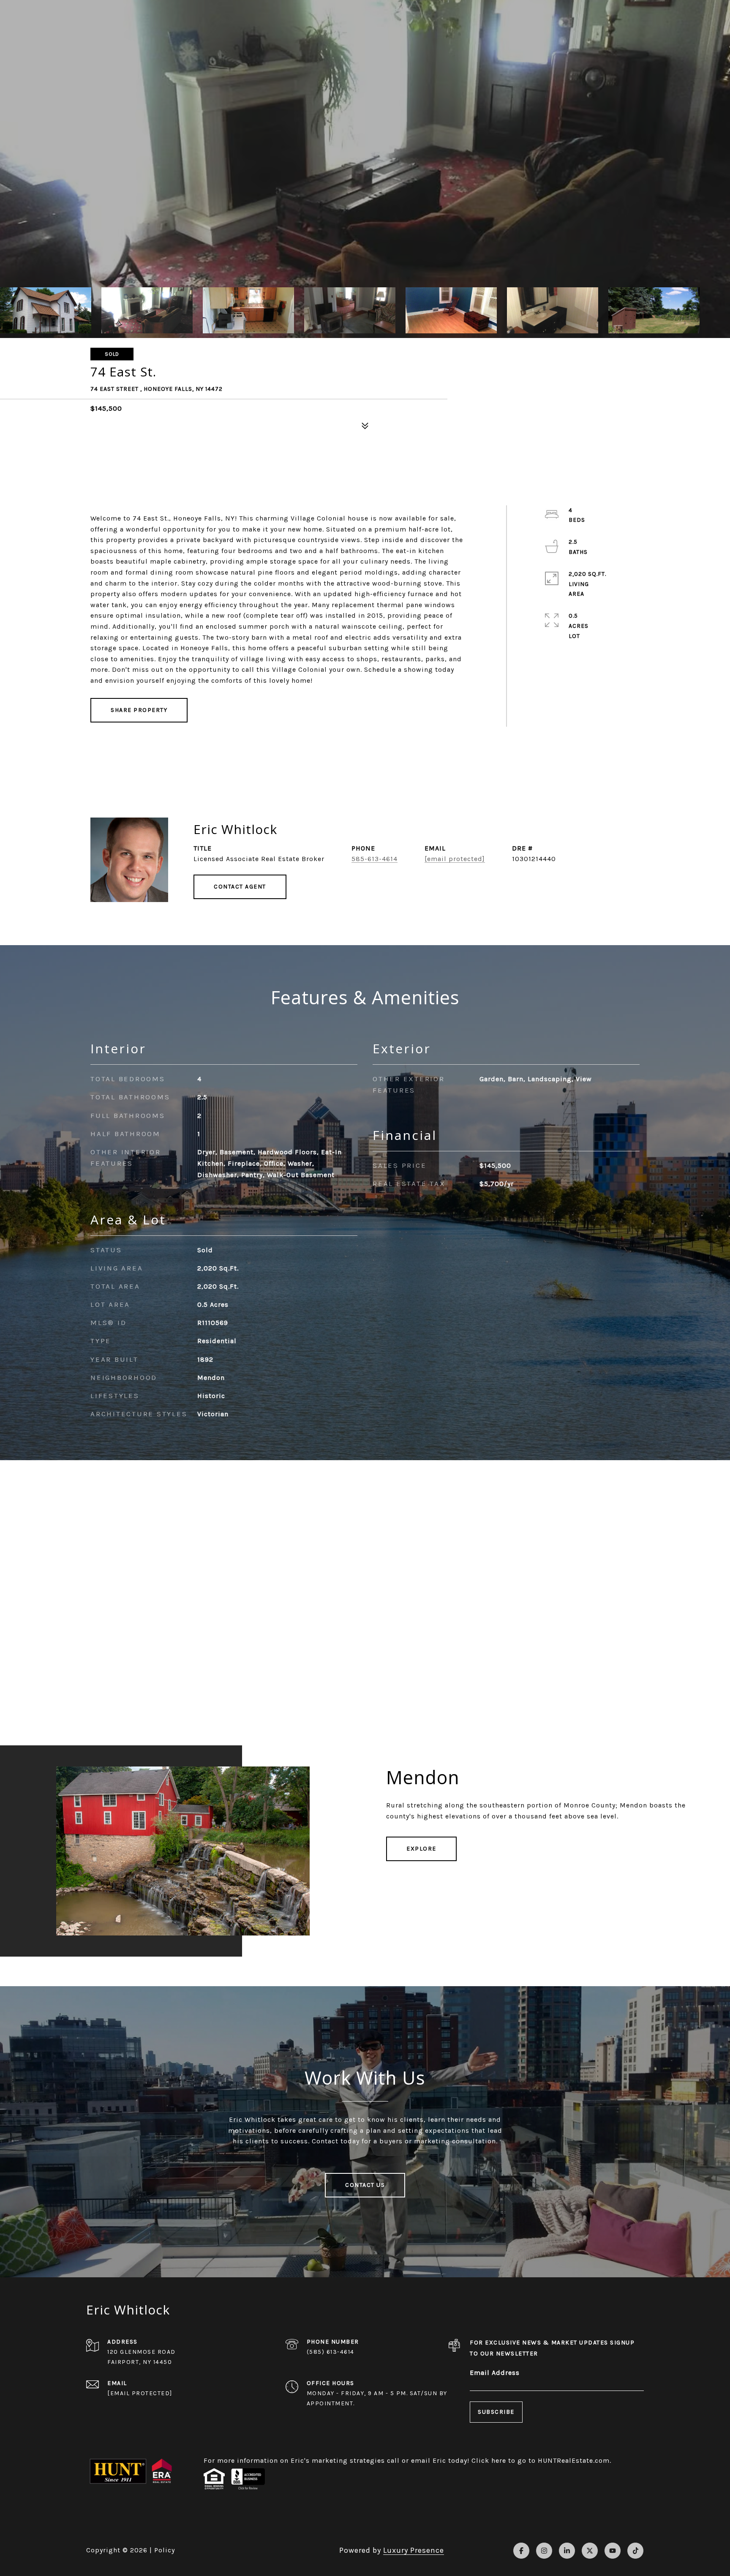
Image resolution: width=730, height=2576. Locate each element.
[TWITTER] (590, 2551)
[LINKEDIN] (567, 2551)
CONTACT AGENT (240, 887)
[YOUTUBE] (613, 2551)
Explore (421, 1849)
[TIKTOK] (635, 2551)
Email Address (495, 2373)
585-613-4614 (375, 859)
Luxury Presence (414, 2550)
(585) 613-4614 (331, 2352)
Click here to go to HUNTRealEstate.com (541, 2460)
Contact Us (365, 2185)
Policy (165, 2550)
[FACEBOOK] (521, 2551)
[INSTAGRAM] (544, 2551)
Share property (139, 710)
